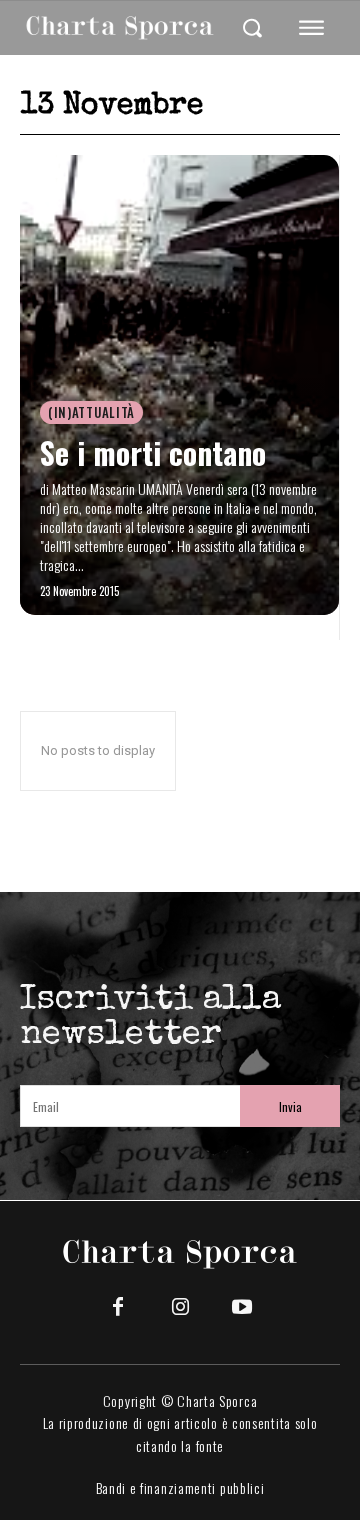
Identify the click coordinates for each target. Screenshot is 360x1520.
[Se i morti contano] (179, 385)
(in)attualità (91, 412)
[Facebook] (118, 1308)
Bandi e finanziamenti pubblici (180, 1487)
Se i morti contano (153, 452)
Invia (290, 1106)
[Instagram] (180, 1308)
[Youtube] (242, 1308)
